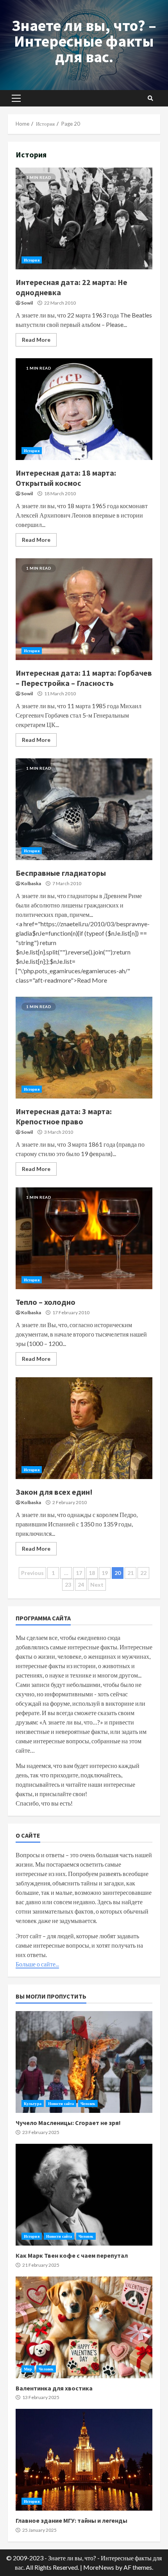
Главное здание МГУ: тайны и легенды (84, 2460)
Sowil (27, 303)
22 (143, 1573)
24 (81, 1585)
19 (105, 1573)
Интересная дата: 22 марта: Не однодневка (84, 218)
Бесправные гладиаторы (84, 809)
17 (79, 1573)
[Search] (150, 98)
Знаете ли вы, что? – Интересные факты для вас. (84, 41)
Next (97, 1585)
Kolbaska (31, 883)
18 (92, 1573)
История (32, 260)
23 (68, 1585)
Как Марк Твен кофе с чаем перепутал (84, 2195)
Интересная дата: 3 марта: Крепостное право (84, 1048)
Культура (33, 2103)
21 (130, 1573)
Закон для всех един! (84, 1428)
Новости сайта (61, 2103)
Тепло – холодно (84, 1238)
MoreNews (99, 2567)
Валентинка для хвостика (84, 2327)
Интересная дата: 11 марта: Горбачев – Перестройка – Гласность (84, 609)
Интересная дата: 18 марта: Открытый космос (84, 409)
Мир (28, 2369)
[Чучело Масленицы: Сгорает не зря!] (84, 2062)
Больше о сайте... (37, 1964)
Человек (88, 2103)
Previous (32, 1573)
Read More (36, 340)
